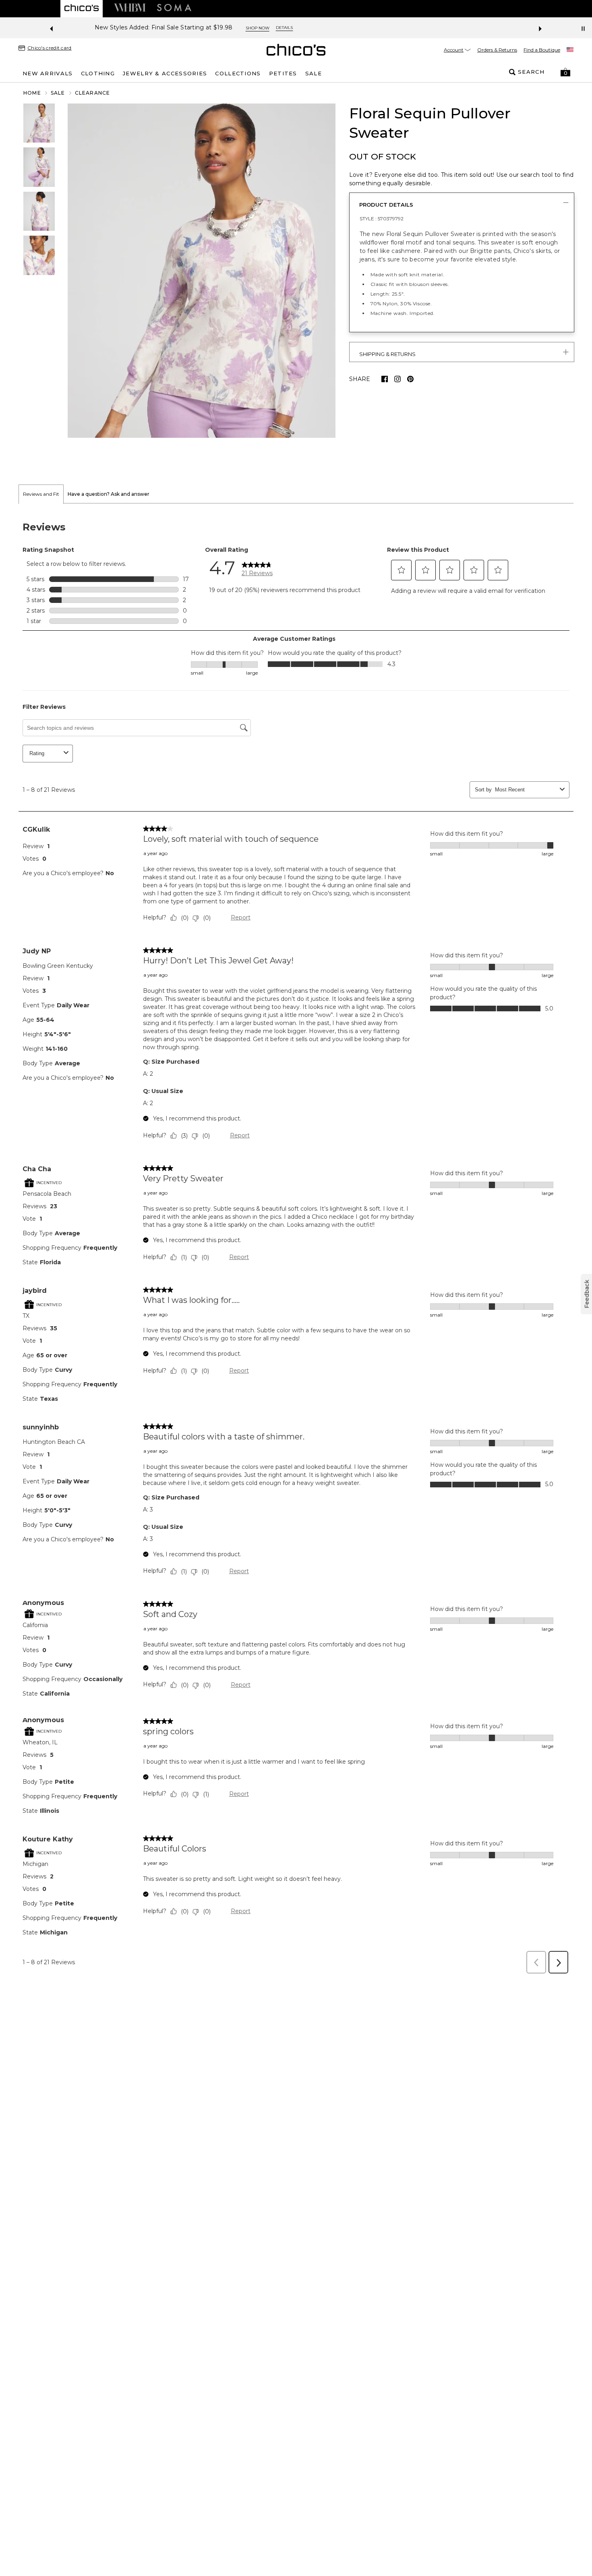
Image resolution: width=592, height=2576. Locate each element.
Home (32, 93)
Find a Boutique (542, 50)
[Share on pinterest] (410, 379)
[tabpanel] (296, 1241)
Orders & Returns (497, 50)
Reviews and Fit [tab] (41, 494)
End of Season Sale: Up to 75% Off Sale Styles (266, 28)
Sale (58, 93)
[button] (565, 72)
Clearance (93, 93)
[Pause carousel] (583, 29)
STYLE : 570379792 (382, 218)
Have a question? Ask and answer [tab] (109, 494)
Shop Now (357, 28)
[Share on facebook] (385, 379)
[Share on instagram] (397, 379)
